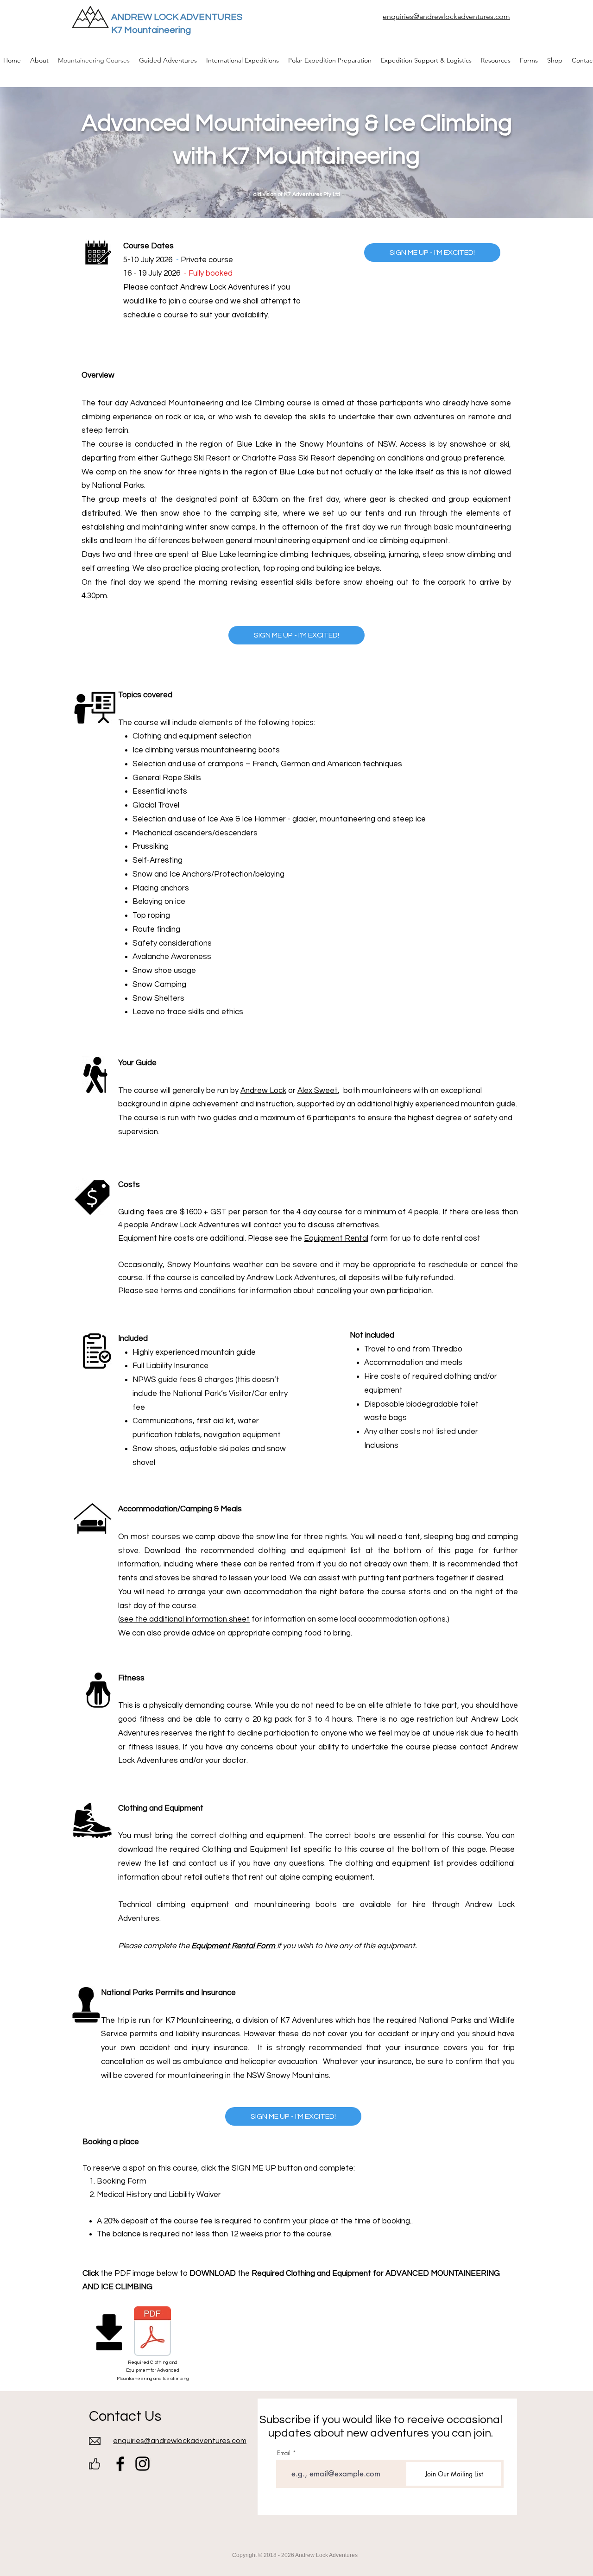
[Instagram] (142, 2464)
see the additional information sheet (185, 1619)
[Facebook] (120, 2464)
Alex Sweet (318, 1091)
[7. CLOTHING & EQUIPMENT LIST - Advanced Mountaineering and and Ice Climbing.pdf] (152, 2332)
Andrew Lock (263, 1091)
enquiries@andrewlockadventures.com (446, 16)
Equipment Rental (336, 1238)
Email (284, 2453)
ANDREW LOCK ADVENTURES (177, 17)
